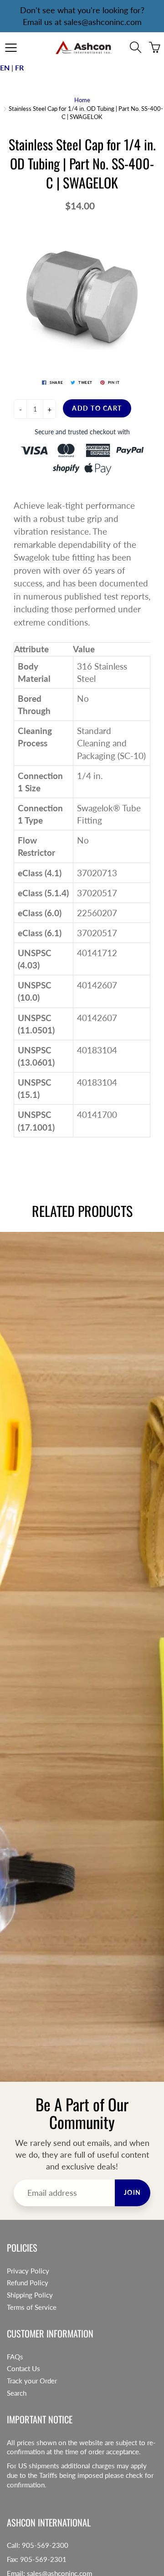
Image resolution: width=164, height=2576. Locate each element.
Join (133, 2192)
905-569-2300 (45, 2545)
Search (17, 2393)
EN (5, 67)
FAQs (15, 2357)
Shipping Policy (30, 2295)
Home (82, 100)
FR (19, 67)
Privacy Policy (28, 2271)
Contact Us (23, 2369)
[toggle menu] (11, 48)
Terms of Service (32, 2307)
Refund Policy (28, 2283)
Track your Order (32, 2381)
